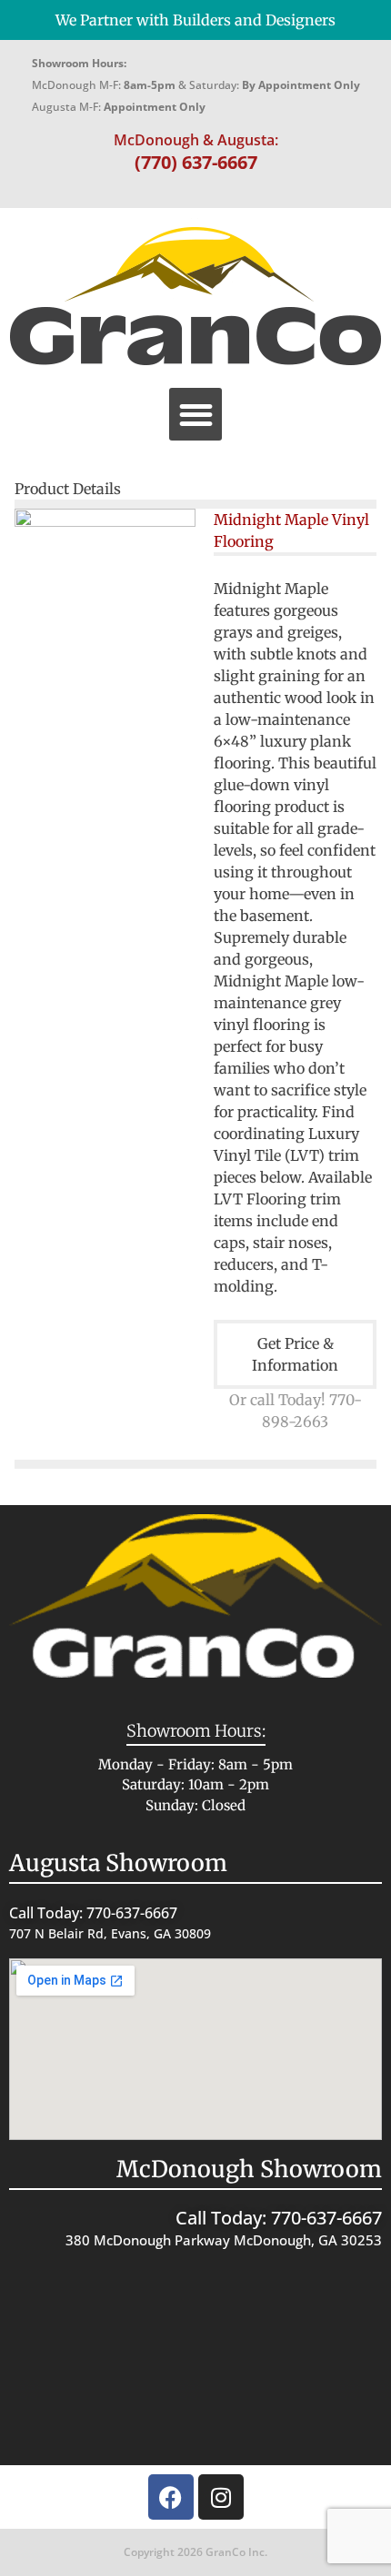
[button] (196, 415)
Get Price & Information (295, 1354)
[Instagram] (221, 2497)
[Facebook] (171, 2497)
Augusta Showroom (118, 1863)
